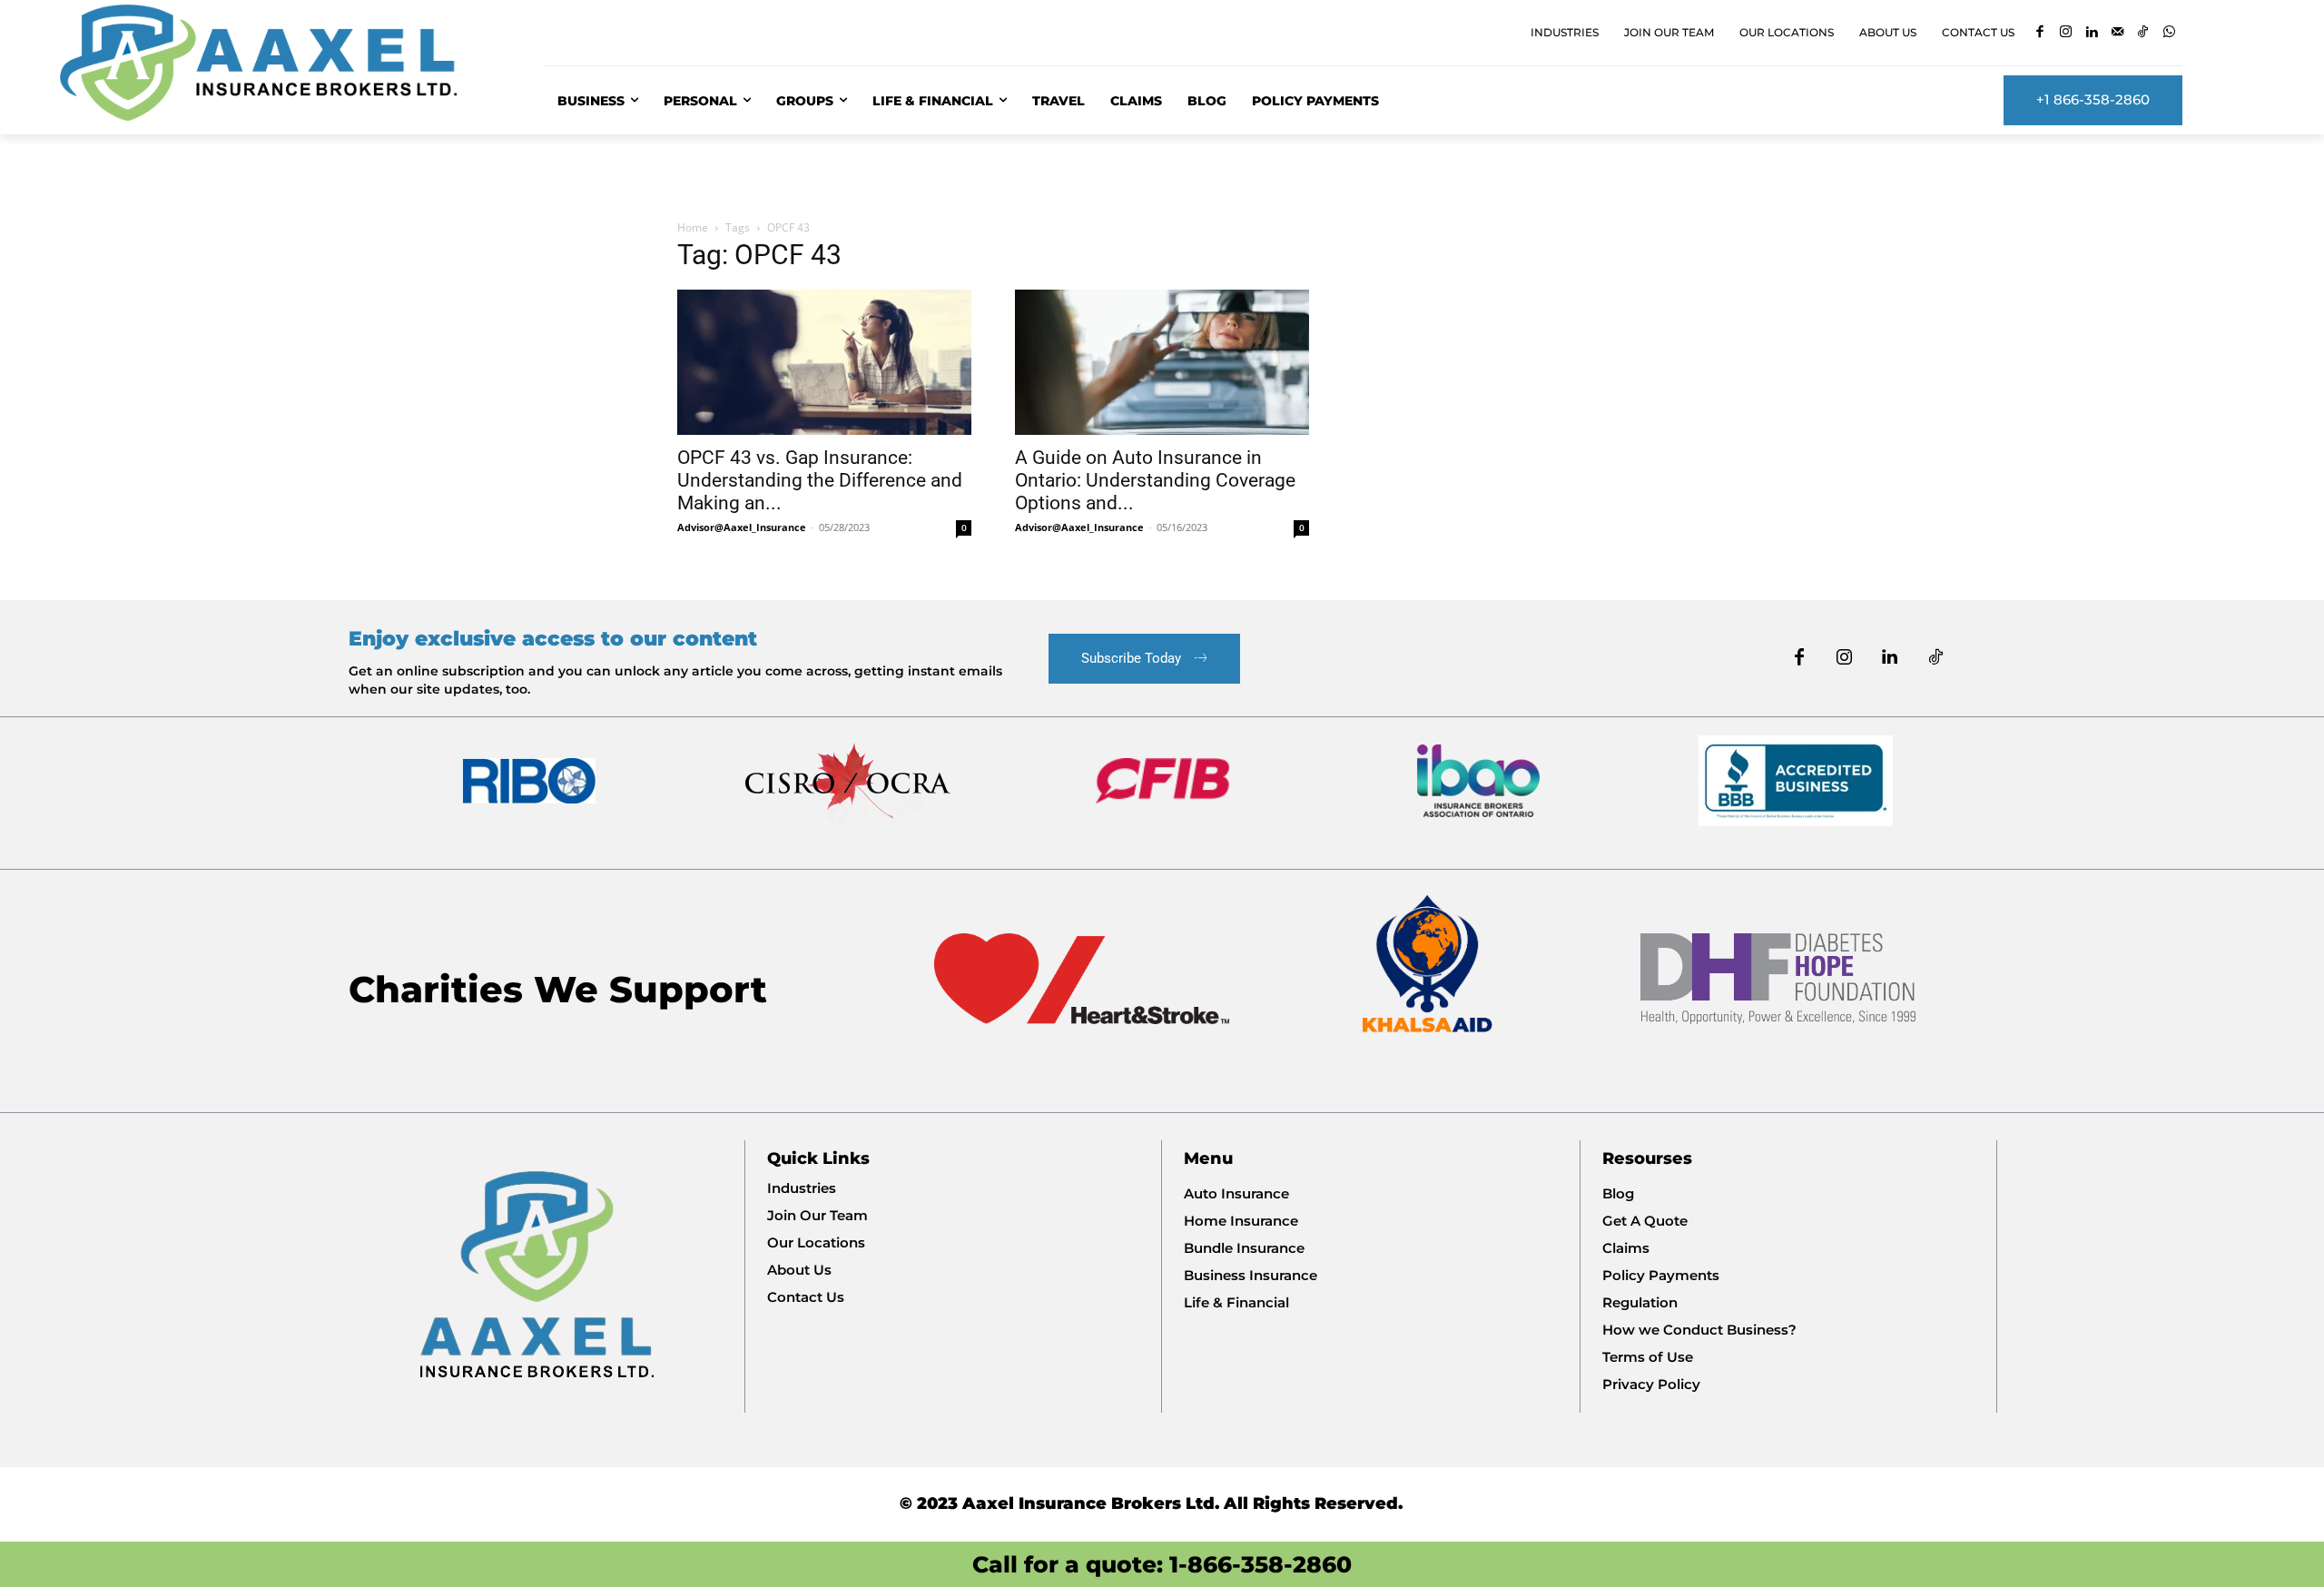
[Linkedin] (2092, 33)
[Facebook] (2040, 33)
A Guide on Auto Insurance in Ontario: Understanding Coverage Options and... (1155, 480)
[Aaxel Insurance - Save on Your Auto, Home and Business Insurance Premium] (281, 63)
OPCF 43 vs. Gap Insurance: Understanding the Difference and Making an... (820, 480)
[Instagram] (2066, 33)
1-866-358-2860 (1260, 1564)
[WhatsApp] (2169, 33)
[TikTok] (2144, 33)
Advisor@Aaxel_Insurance (742, 527)
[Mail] (2117, 33)
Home (693, 227)
